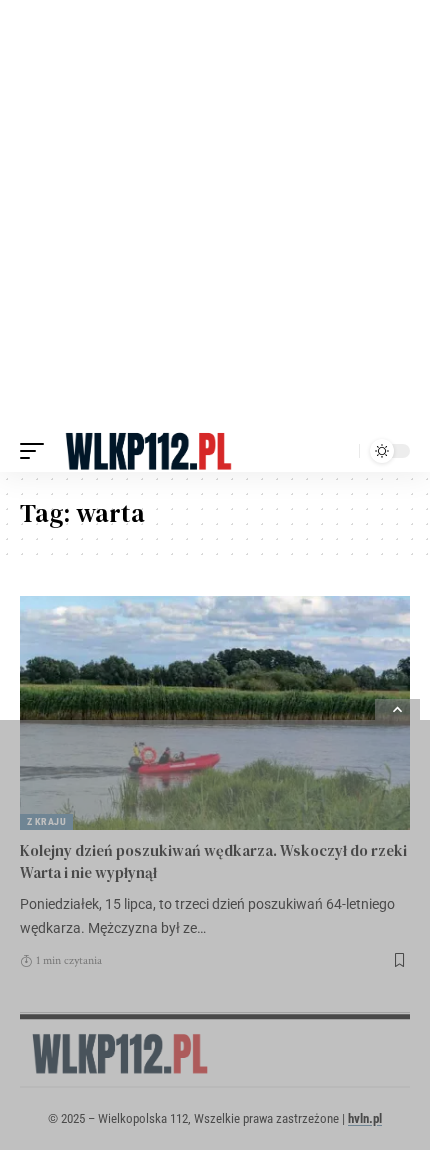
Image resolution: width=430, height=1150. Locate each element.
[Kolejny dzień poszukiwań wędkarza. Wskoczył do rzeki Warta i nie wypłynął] (215, 713)
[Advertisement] (215, 215)
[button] (37, 451)
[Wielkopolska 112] (148, 451)
